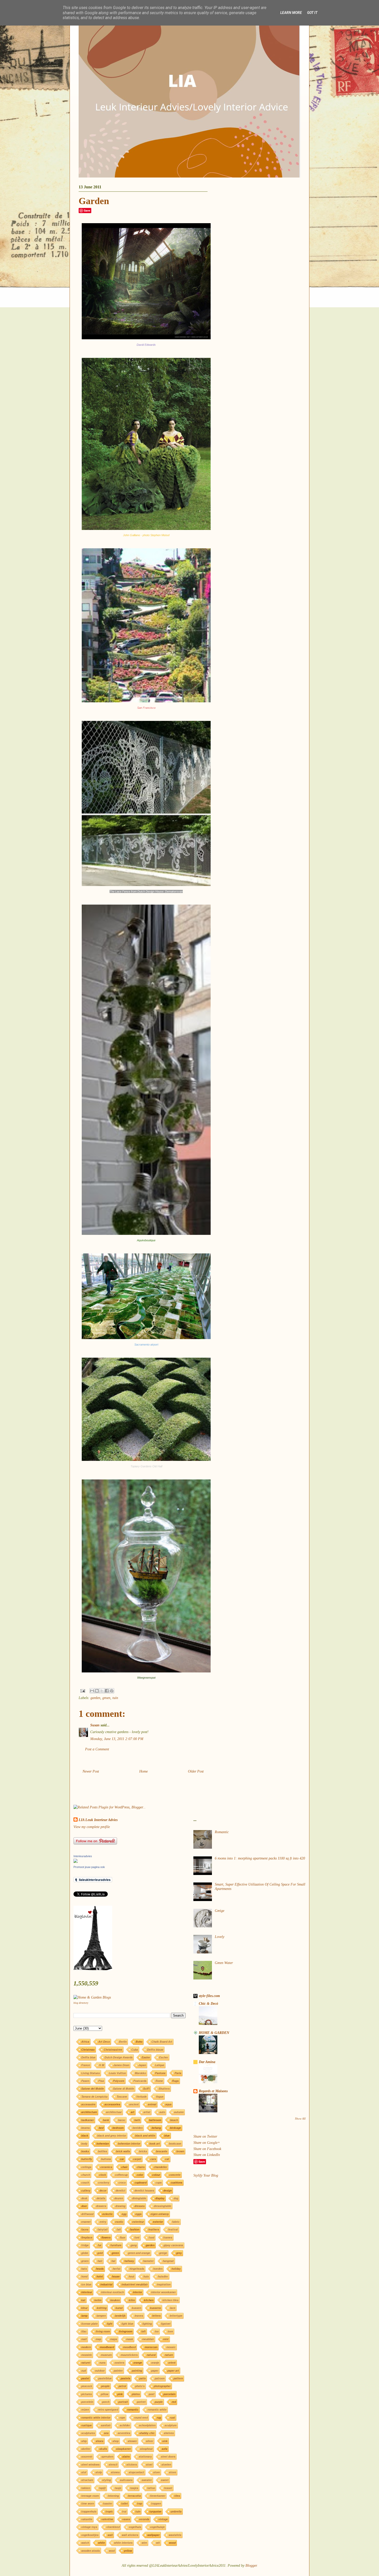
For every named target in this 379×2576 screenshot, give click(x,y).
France (86, 2065)
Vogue (160, 2096)
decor (103, 2190)
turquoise (155, 2511)
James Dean (121, 2065)
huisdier (163, 2276)
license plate (89, 2324)
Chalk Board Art (162, 2042)
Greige (220, 1911)
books (85, 2151)
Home (143, 1771)
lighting (147, 2324)
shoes (100, 2441)
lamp (84, 2316)
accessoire (88, 2104)
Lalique (160, 2065)
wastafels (175, 2535)
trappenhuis (89, 2511)
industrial (106, 2284)
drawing (120, 2206)
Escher (164, 2057)
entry (103, 2222)
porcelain (169, 2394)
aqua (168, 2104)
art (133, 2112)
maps (114, 2339)
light (110, 2324)
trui (124, 2511)
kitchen (149, 2300)
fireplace (87, 2237)
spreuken (107, 2456)
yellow (128, 2551)
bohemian (103, 2143)
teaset (168, 2488)
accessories (112, 2104)
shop (116, 2441)
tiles (177, 2496)
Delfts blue (88, 2057)
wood (172, 2543)
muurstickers (129, 2355)
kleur (84, 2308)
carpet (137, 2159)
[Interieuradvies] (76, 1862)
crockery (104, 2182)
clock (102, 2175)
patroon (160, 2378)
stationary (145, 2456)
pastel (85, 2378)
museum (106, 2355)
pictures (86, 2394)
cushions (176, 2182)
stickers (132, 2464)
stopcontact (136, 2472)
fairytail (102, 2229)
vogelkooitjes (90, 2535)
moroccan (151, 2347)
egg (124, 2214)
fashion (134, 2229)
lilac (84, 2331)
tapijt (102, 2488)
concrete (175, 2175)
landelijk (120, 2316)
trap (139, 2503)
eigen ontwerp (160, 2214)
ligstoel (166, 2324)
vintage (163, 2519)
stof (84, 2472)
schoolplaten (147, 2425)
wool (112, 2551)
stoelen (166, 2464)
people (105, 2386)
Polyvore (119, 2081)
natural (151, 2355)
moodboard (107, 2347)
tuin (115, 1698)
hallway (129, 2261)
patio (142, 2378)
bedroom (118, 2128)
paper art (173, 2370)
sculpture (171, 2425)
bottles (102, 2151)
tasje (118, 2488)
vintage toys (89, 2527)
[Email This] (92, 1691)
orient (172, 2362)
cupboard (141, 2182)
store (156, 2472)
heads (100, 2269)
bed (101, 2128)
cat (167, 2159)
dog (176, 2198)
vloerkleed (113, 2527)
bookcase (175, 2143)
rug (159, 2417)
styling (106, 2480)
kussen (136, 2308)
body (84, 2143)
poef (152, 2394)
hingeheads (137, 2269)
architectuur (114, 2112)
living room (103, 2331)
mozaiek (86, 2355)
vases (126, 2519)
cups (159, 2182)
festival (173, 2229)
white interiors (123, 2543)
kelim (98, 2300)
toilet (125, 2503)
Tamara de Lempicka (94, 2096)
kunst (119, 2308)
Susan (95, 1725)
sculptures (88, 2433)
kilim (132, 2300)
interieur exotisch (112, 2292)
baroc (122, 2120)
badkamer (88, 2120)
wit (158, 2543)
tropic (109, 2511)
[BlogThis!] (97, 1691)
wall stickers (130, 2535)
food (151, 2237)
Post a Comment (97, 1749)
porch (106, 2402)
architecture (89, 2112)
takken (86, 2488)
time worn (88, 2503)
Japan (142, 2065)
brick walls (123, 2151)
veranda (144, 2519)
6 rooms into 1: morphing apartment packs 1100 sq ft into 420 (260, 1858)
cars (153, 2159)
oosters (119, 2362)
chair (124, 2167)
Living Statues (90, 2073)
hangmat (168, 2261)
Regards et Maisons (213, 2091)
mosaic (171, 2347)
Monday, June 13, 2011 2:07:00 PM (117, 1739)
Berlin (123, 2042)
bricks (143, 2151)
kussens (155, 2308)
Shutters (164, 2088)
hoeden (158, 2269)
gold (100, 2253)
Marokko (140, 2073)
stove (172, 2472)
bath (137, 2120)
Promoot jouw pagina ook (89, 1867)
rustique (86, 2425)
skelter (86, 2449)
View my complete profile (92, 1827)
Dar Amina (207, 2062)
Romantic (222, 1832)
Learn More (291, 13)
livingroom (126, 2331)
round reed (141, 2417)
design (167, 2190)
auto (162, 2112)
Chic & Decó (208, 2004)
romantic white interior (96, 2417)
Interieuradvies (83, 1856)
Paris (178, 2073)
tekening (113, 2496)
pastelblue (105, 2378)
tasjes (134, 2488)
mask (130, 2339)
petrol (122, 2386)
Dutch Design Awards (118, 2057)
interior (137, 2292)
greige (163, 2253)
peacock (87, 2386)
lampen (101, 2316)
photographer (162, 2386)
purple (159, 2402)
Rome (159, 2081)
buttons (106, 2159)
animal (152, 2104)
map (98, 2339)
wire (144, 2543)
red (174, 2402)
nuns (102, 2362)
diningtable (139, 2198)
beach (174, 2120)
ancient (134, 2104)
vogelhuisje (157, 2527)
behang (156, 2128)
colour (156, 2175)
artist (147, 2112)
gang (134, 2245)
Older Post (196, 1771)
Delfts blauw (155, 2050)
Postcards (140, 2081)
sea (106, 2433)
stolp (99, 2472)
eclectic (108, 2214)
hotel (100, 2276)
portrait (123, 2402)
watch (85, 2543)
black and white (145, 2135)
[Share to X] (102, 1691)
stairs (126, 2456)
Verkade (141, 2096)
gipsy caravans (173, 2245)
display (160, 2198)
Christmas (88, 2050)
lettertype (176, 2316)
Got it (312, 13)
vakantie (87, 2519)
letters (156, 2316)
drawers (101, 2206)
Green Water (224, 1963)
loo (157, 2331)
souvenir (87, 2456)
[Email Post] (82, 1690)
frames (168, 2237)
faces (85, 2229)
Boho (139, 2042)
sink (165, 2441)
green (115, 2253)
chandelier (160, 2167)
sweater (147, 2480)
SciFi (146, 2088)
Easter (146, 2057)
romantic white (157, 2409)
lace (173, 2308)
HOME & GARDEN (214, 2033)
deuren (119, 2198)
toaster (108, 2503)
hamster (148, 2261)
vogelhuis (135, 2527)
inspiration (164, 2284)
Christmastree (113, 2050)
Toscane (122, 2096)
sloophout (146, 2449)
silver (150, 2441)
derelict (120, 2190)
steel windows (90, 2464)
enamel (86, 2222)
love (170, 2331)
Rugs (175, 2081)
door (84, 2206)
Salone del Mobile (93, 2088)
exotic (119, 2222)
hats (84, 2269)
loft (143, 2331)
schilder (125, 2425)
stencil (113, 2464)
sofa (164, 2449)
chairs (141, 2167)
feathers (154, 2229)
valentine (107, 2519)
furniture (116, 2245)
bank (106, 2120)
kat (83, 2300)
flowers (106, 2237)
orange (138, 2362)
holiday (176, 2269)
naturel (86, 2362)
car (122, 2159)
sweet (165, 2480)
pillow (105, 2394)
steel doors (168, 2456)
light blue (127, 2324)
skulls (103, 2449)
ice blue (86, 2284)
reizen (85, 2409)
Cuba (135, 2050)
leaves (139, 2316)
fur (100, 2245)
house (116, 2276)
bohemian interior (129, 2143)
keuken (115, 2300)
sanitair (106, 2425)
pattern (178, 2378)
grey (179, 2253)
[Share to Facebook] (107, 1691)
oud (84, 2370)
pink (120, 2394)
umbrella (176, 2511)
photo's (140, 2386)
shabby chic (147, 2433)
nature (169, 2355)
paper (155, 2370)
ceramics (106, 2167)
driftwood (87, 2214)
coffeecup (121, 2175)
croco (122, 2182)
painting (137, 2370)
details (101, 2198)
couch (85, 2182)
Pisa (101, 2081)
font (137, 2237)
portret (141, 2402)
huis (146, 2276)
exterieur (138, 2222)
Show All (300, 2119)
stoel (149, 2464)
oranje (155, 2362)
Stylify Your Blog (206, 2175)
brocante (162, 2151)
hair (100, 2261)
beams (85, 2128)
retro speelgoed (108, 2409)
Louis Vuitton (117, 2073)
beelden (138, 2128)
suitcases (126, 2480)
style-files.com (209, 1996)
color (140, 2175)
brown (180, 2151)
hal (113, 2261)
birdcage (175, 2128)
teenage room (90, 2496)
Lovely (220, 1937)
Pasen (85, 2081)
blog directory (81, 2003)
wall (110, 2535)
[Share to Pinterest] (112, 1691)
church (86, 2175)
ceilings (86, 2167)
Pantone (160, 2073)
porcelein (87, 2402)
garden (95, 1698)
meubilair (148, 2339)
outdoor (100, 2370)
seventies (124, 2433)
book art (155, 2143)
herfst (117, 2269)
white (101, 2543)
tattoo (151, 2488)
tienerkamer (158, 2496)
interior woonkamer (163, 2292)
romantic (133, 2409)
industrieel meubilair (135, 2284)
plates (136, 2394)
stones (115, 2472)
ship (84, 2441)
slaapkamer (123, 2449)
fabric (176, 2222)
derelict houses (144, 2190)
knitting (102, 2308)
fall (119, 2229)
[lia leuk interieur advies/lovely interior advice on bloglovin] (93, 1969)
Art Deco (104, 2042)
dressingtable (162, 2206)
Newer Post (91, 1771)
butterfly (87, 2159)
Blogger (251, 2566)
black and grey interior (112, 2135)
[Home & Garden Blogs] (92, 1997)
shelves (169, 2433)
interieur (87, 2292)
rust (172, 2417)
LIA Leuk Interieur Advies (98, 1820)
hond (84, 2276)
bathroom (155, 2120)
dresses (139, 2206)
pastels (125, 2378)
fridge (85, 2245)
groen (106, 1698)
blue (167, 2135)
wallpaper (153, 2535)
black (85, 2135)
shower (132, 2441)
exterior (158, 2222)
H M (102, 2065)
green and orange (139, 2253)
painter (118, 2370)
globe (85, 2253)
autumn (179, 2112)
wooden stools (90, 2551)
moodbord (129, 2347)
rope (122, 2417)
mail (84, 2339)
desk (84, 2198)
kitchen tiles (170, 2300)
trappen (156, 2503)
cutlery (86, 2190)
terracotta (134, 2496)
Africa (85, 2042)
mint (166, 2339)
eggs (138, 2214)
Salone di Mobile (123, 2088)
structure (87, 2480)
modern (86, 2347)
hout (131, 2276)
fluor (122, 2237)
